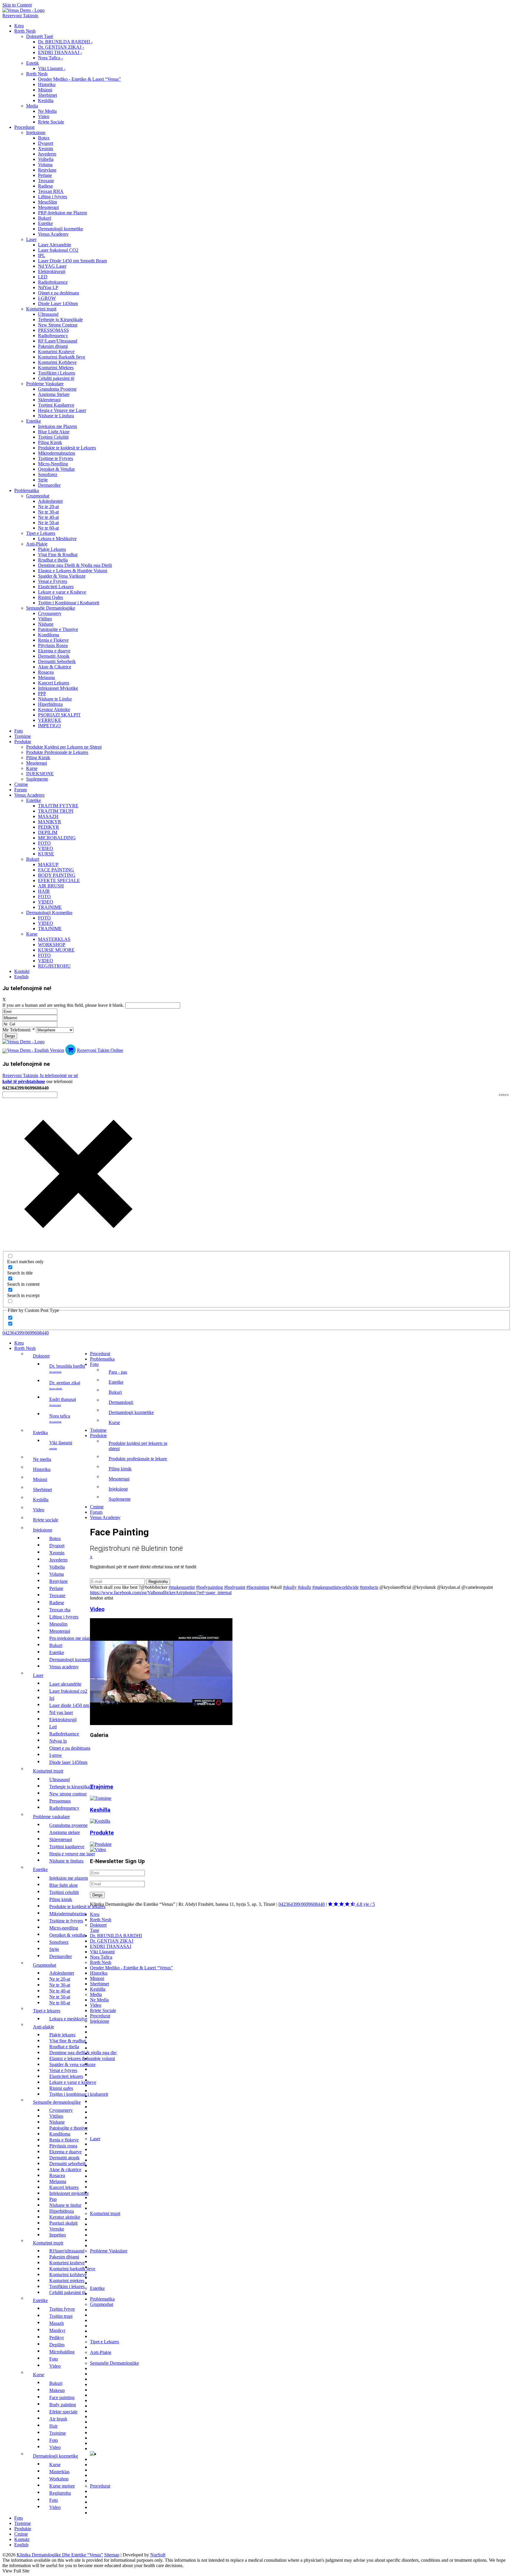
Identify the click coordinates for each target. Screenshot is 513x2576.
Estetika (40, 1433)
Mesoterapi (48, 207)
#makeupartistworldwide (335, 1587)
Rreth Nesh (25, 31)
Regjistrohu (54, 966)
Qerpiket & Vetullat (56, 469)
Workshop (52, 945)
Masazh (48, 816)
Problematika (27, 490)
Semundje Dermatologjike (51, 608)
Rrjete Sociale (51, 122)
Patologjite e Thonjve (58, 629)
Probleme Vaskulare (45, 384)
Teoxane (46, 181)
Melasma (46, 677)
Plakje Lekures (52, 549)
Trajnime (23, 736)
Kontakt (22, 971)
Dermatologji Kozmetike (49, 913)
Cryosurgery (50, 613)
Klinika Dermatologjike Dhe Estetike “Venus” (60, 2555)
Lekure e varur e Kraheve (62, 592)
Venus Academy (53, 234)
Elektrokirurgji (52, 271)
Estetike (45, 223)
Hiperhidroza (50, 704)
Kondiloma (49, 635)
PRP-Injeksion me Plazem (62, 213)
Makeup (48, 864)
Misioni (45, 90)
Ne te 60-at (48, 528)
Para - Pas (118, 1372)
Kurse (32, 768)
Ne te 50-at (48, 523)
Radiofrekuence (53, 282)
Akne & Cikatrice (55, 667)
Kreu (19, 26)
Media (32, 106)
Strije (43, 480)
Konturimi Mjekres (56, 368)
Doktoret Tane (98, 1928)
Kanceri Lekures (54, 683)
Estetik (33, 63)
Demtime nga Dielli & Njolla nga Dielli (75, 565)
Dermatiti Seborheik (57, 661)
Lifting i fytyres (53, 197)
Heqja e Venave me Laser (62, 410)
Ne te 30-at (48, 512)
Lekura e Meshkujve (57, 539)
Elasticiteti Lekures (56, 587)
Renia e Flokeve (53, 640)
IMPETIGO (49, 726)
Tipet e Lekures (41, 533)
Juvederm (47, 154)
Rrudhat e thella (53, 560)
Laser (31, 239)
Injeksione (36, 133)
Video (44, 116)
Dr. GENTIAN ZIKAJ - (61, 47)
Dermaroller (49, 485)
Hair (44, 891)
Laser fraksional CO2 (58, 250)
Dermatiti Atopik (54, 656)
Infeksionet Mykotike (58, 688)
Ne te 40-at (48, 517)
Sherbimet (47, 95)
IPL (42, 255)
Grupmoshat (38, 496)
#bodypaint (235, 1587)
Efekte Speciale (59, 880)
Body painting (57, 875)
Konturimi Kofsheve (57, 362)
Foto (19, 731)
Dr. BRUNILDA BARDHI (67, 1368)
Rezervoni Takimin (20, 16)
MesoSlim (47, 202)
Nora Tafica (60, 1418)
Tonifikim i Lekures (57, 373)
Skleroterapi (49, 400)
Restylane (47, 170)
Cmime (21, 784)
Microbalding (57, 838)
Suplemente (37, 779)
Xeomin (46, 149)
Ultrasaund (48, 314)
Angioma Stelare (54, 394)
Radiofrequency (53, 336)
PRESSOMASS (53, 330)
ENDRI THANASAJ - (60, 52)
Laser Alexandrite (55, 245)
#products (369, 1587)
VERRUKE (50, 720)
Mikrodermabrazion (57, 453)
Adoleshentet (50, 501)
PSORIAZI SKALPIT (59, 715)
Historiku (47, 84)
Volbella (46, 159)
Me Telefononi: (19, 1030)
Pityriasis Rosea (53, 645)
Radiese (45, 186)
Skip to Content (17, 5)
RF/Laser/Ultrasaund (58, 341)
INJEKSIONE (40, 774)
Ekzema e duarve (54, 651)
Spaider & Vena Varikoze (62, 576)
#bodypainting (209, 1587)
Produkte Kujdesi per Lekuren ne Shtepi (64, 747)
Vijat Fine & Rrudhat (58, 555)
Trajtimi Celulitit (53, 437)
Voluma (45, 165)
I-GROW (47, 298)
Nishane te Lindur (55, 699)
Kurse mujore (56, 950)
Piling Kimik (50, 442)
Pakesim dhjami (53, 346)
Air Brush (51, 886)
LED (43, 277)
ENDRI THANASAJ (63, 1402)
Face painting (56, 870)
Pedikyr (49, 827)
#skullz (304, 1587)
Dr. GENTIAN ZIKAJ (65, 1385)
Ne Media (47, 111)
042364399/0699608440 (26, 1333)
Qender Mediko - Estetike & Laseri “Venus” (79, 79)
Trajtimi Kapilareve (56, 405)
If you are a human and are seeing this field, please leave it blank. (64, 1005)
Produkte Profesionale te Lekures (57, 752)
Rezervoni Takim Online (100, 1050)
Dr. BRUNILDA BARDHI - (65, 42)
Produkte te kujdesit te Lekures (67, 448)
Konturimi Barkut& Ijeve (62, 357)
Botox (44, 138)
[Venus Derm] (23, 1042)
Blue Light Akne (54, 432)
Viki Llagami (61, 1445)
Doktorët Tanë (40, 36)
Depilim (48, 832)
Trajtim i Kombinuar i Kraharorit (69, 603)
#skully (290, 1587)
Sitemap (112, 2555)
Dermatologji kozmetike (61, 229)
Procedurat (24, 127)
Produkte (23, 742)
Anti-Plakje (37, 544)
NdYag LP (48, 287)
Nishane (46, 624)
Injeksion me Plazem (57, 426)
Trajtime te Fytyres (56, 458)
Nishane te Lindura (56, 416)
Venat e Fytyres (53, 581)
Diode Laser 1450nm (58, 303)
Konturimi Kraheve (56, 352)
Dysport (46, 143)
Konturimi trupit (41, 309)
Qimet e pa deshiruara (58, 293)
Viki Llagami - (52, 68)
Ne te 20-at (48, 507)
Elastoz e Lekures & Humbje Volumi (73, 571)
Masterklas (54, 939)
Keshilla (46, 100)
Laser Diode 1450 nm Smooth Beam (72, 261)
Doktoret (41, 1356)
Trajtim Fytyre (58, 806)
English (21, 977)
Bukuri (45, 218)
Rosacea (46, 672)
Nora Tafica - (50, 58)
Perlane (45, 175)
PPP (42, 693)
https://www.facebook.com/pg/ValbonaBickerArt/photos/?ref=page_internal (161, 1593)
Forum (20, 790)
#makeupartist (182, 1587)
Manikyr (50, 822)
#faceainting (258, 1587)
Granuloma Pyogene (57, 389)
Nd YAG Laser (52, 266)
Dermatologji (121, 1402)
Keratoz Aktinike (54, 710)
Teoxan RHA (51, 191)
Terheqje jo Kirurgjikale (60, 320)
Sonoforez (48, 474)
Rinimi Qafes (50, 597)
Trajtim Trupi (56, 811)
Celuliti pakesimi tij (56, 378)
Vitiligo (45, 619)
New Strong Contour (58, 325)
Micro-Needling (53, 464)
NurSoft (158, 2555)
